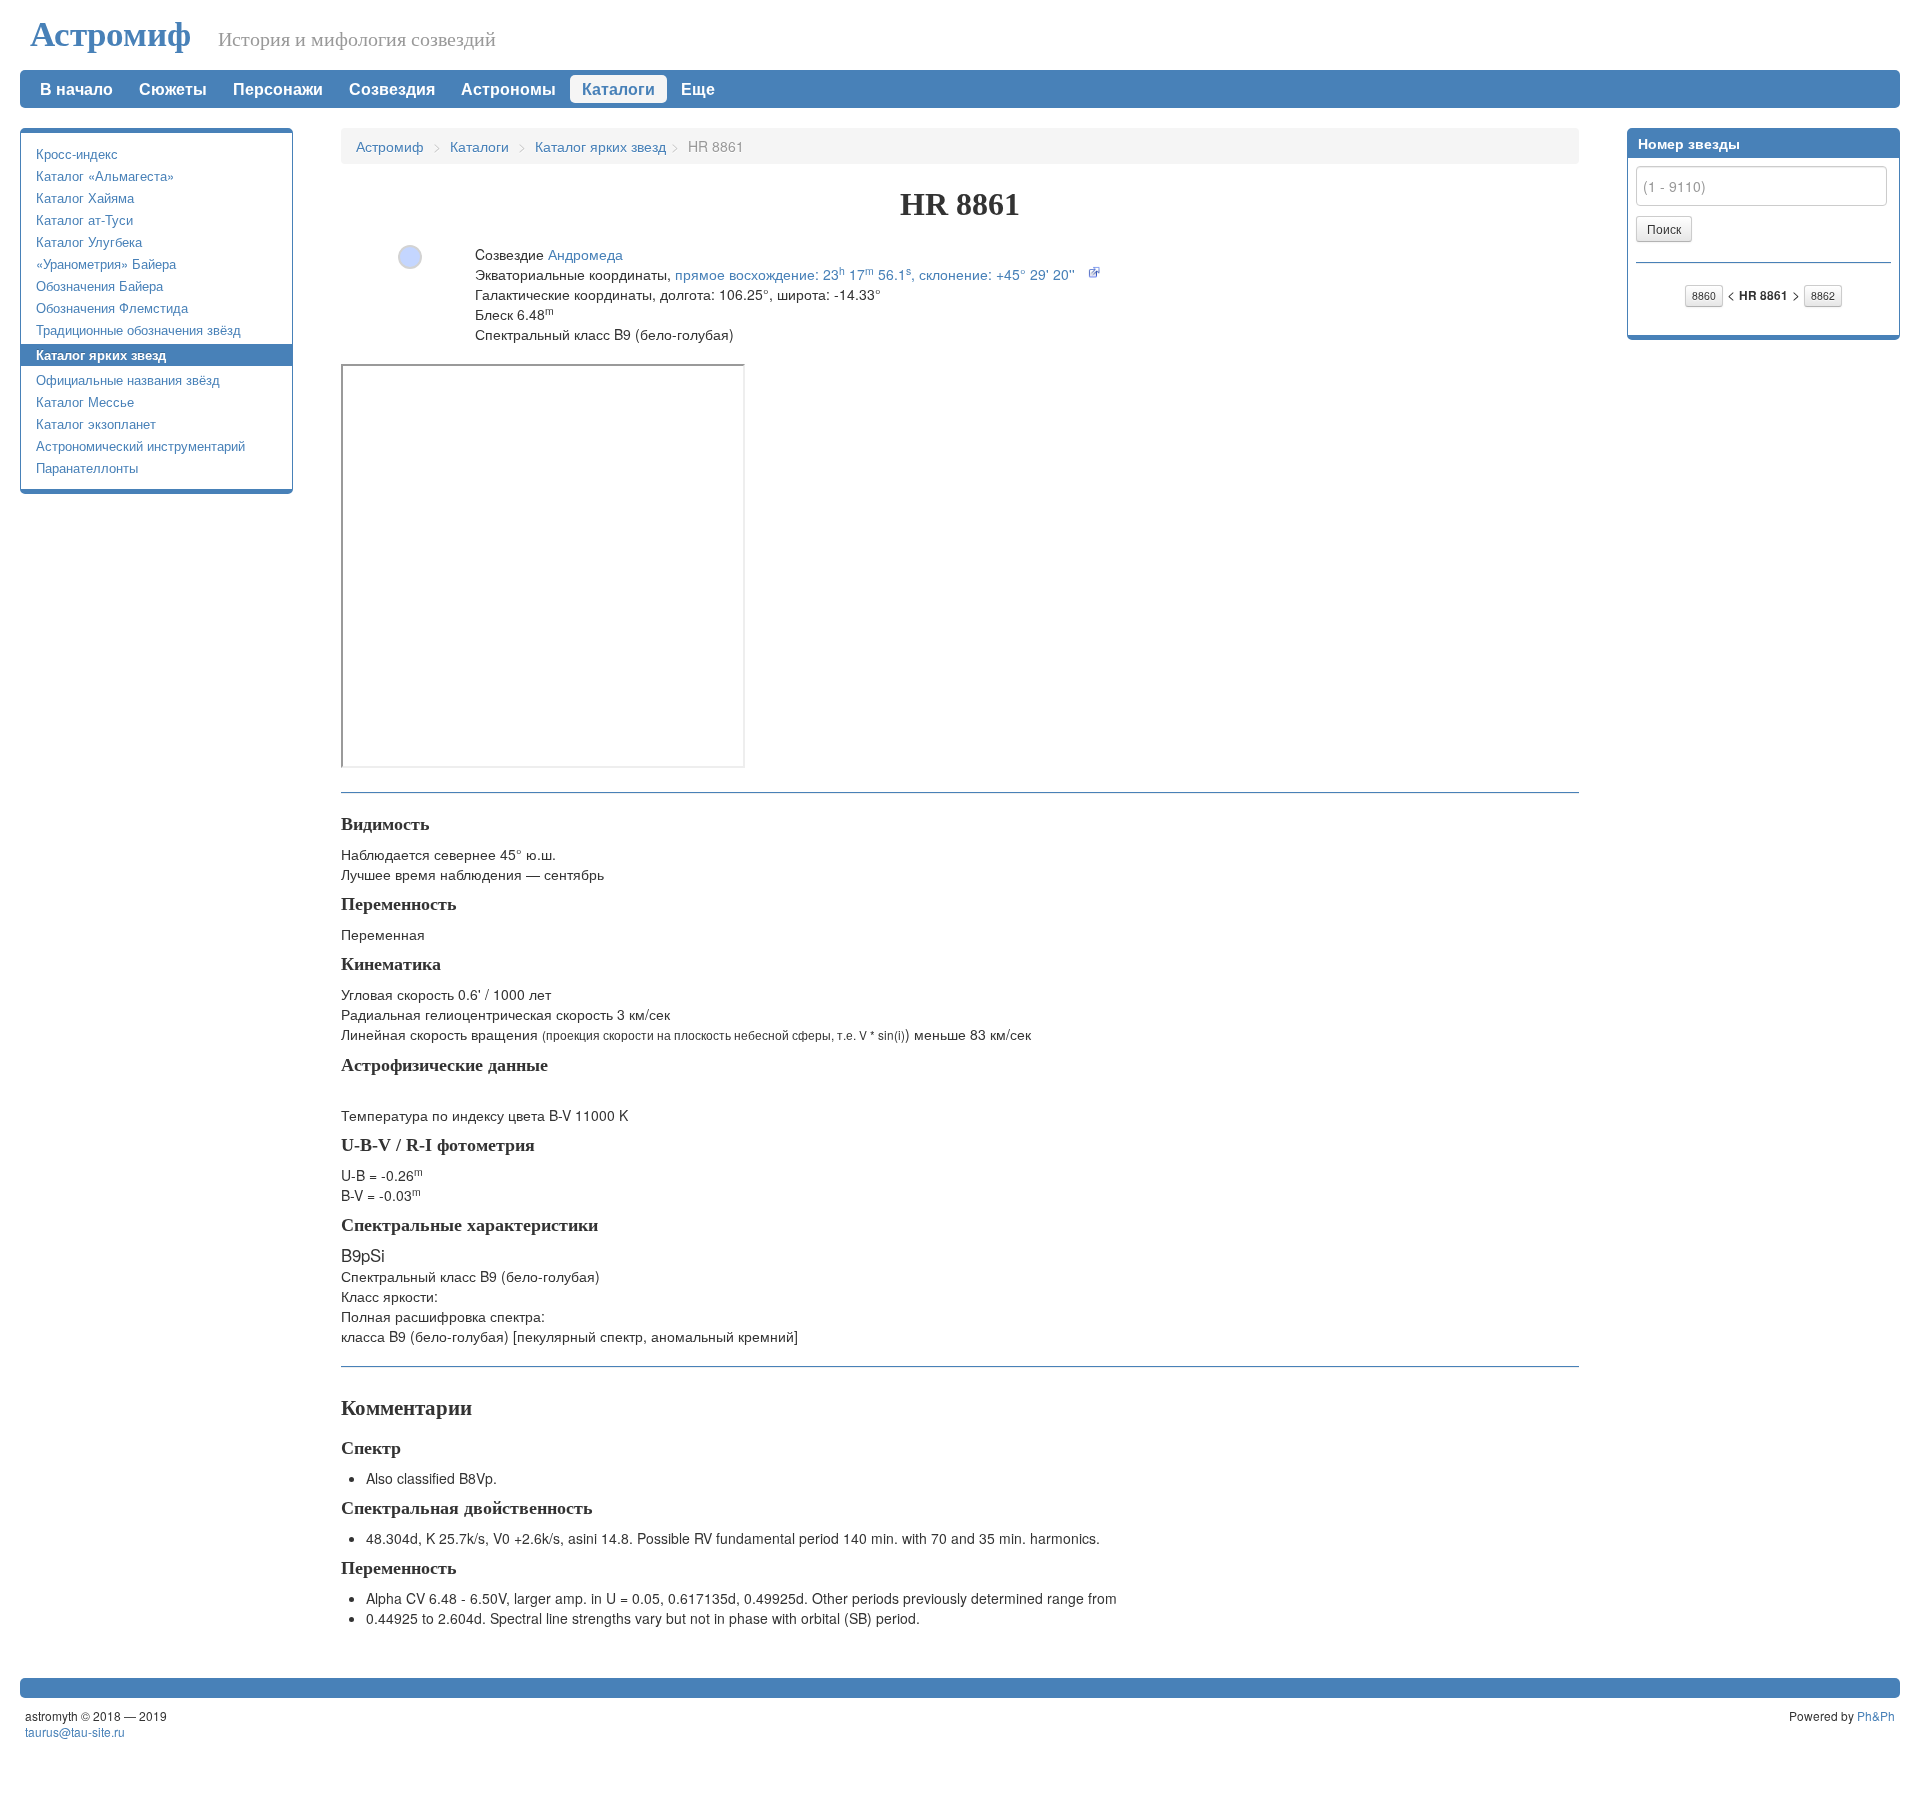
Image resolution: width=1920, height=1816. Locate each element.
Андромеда (585, 254)
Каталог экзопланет (96, 423)
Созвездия (392, 88)
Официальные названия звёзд (128, 379)
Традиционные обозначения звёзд (138, 329)
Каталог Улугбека (89, 241)
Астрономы (508, 88)
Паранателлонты (87, 467)
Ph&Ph (1876, 1715)
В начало (76, 88)
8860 (1704, 295)
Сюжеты (173, 88)
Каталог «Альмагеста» (105, 175)
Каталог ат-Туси (84, 219)
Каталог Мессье (85, 401)
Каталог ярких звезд (101, 354)
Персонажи (278, 88)
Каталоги (618, 88)
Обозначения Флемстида (112, 307)
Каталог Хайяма (85, 197)
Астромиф (110, 34)
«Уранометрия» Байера (106, 263)
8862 (1823, 295)
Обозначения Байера (99, 285)
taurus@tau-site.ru (75, 1731)
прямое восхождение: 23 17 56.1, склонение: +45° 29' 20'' (875, 274)
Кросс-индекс (77, 153)
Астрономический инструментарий (140, 445)
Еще (700, 88)
